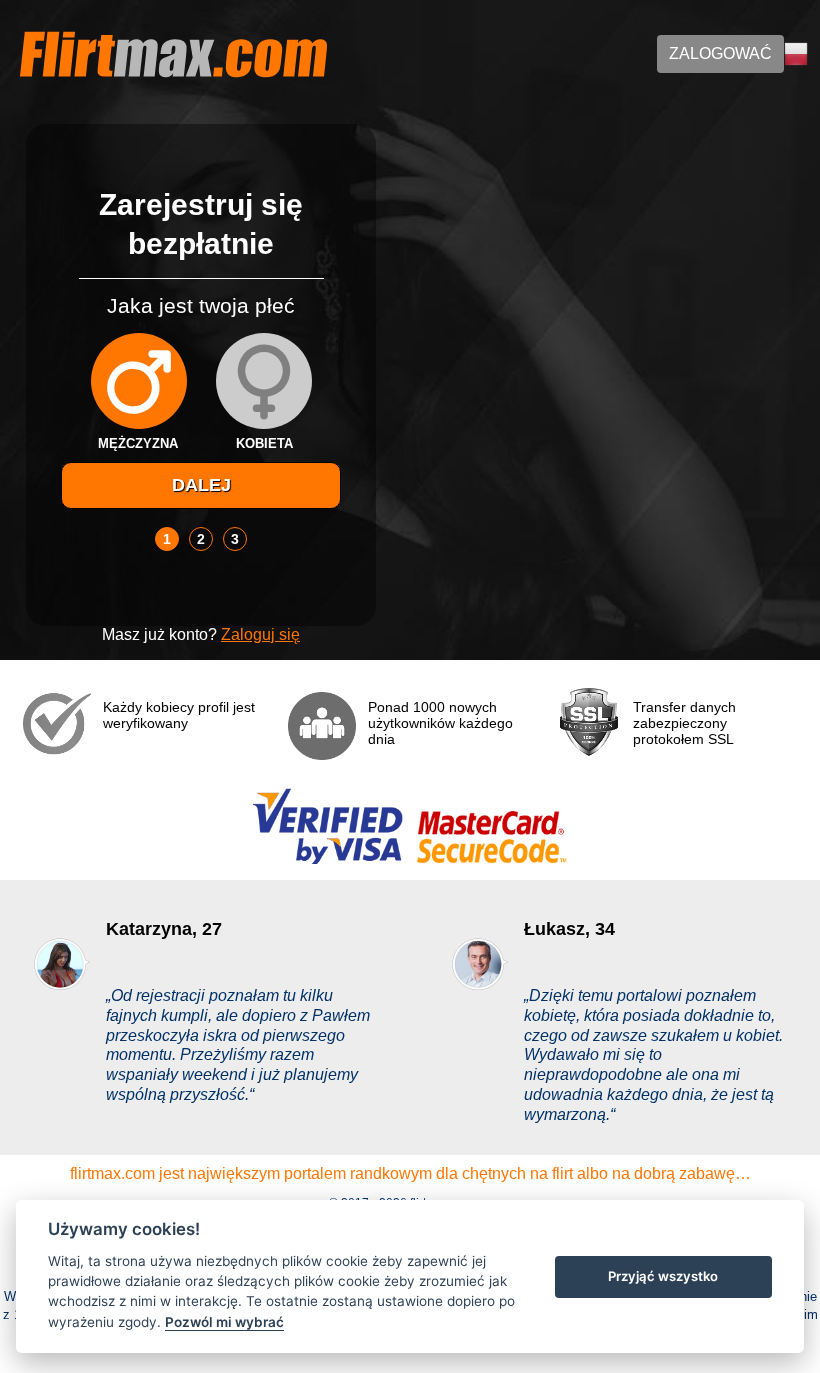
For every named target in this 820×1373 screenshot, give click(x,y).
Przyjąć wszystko (663, 1276)
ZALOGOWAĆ (720, 53)
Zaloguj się (260, 634)
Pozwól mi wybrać (224, 1322)
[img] (139, 381)
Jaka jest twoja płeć (201, 305)
